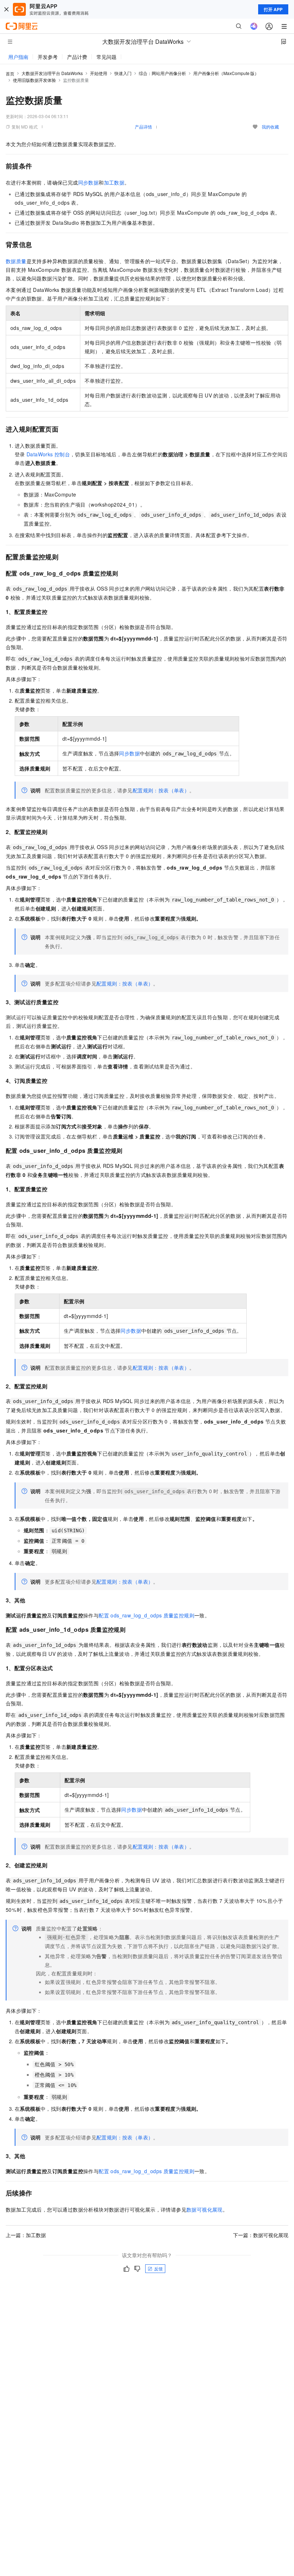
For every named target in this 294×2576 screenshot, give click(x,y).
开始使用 (99, 73)
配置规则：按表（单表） (161, 790)
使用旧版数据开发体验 (34, 80)
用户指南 (18, 57)
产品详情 (143, 127)
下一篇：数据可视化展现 (261, 2235)
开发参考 (48, 57)
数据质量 (16, 261)
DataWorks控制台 (48, 454)
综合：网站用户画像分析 (162, 73)
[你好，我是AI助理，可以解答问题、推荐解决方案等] (254, 26)
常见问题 (106, 57)
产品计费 (77, 57)
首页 (10, 73)
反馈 (158, 2268)
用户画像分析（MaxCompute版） (226, 73)
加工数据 (114, 182)
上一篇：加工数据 (26, 2235)
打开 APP (273, 9)
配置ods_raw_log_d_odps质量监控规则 (146, 1615)
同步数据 (89, 182)
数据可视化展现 (205, 2209)
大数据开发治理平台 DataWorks (52, 73)
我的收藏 (270, 127)
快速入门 (123, 73)
